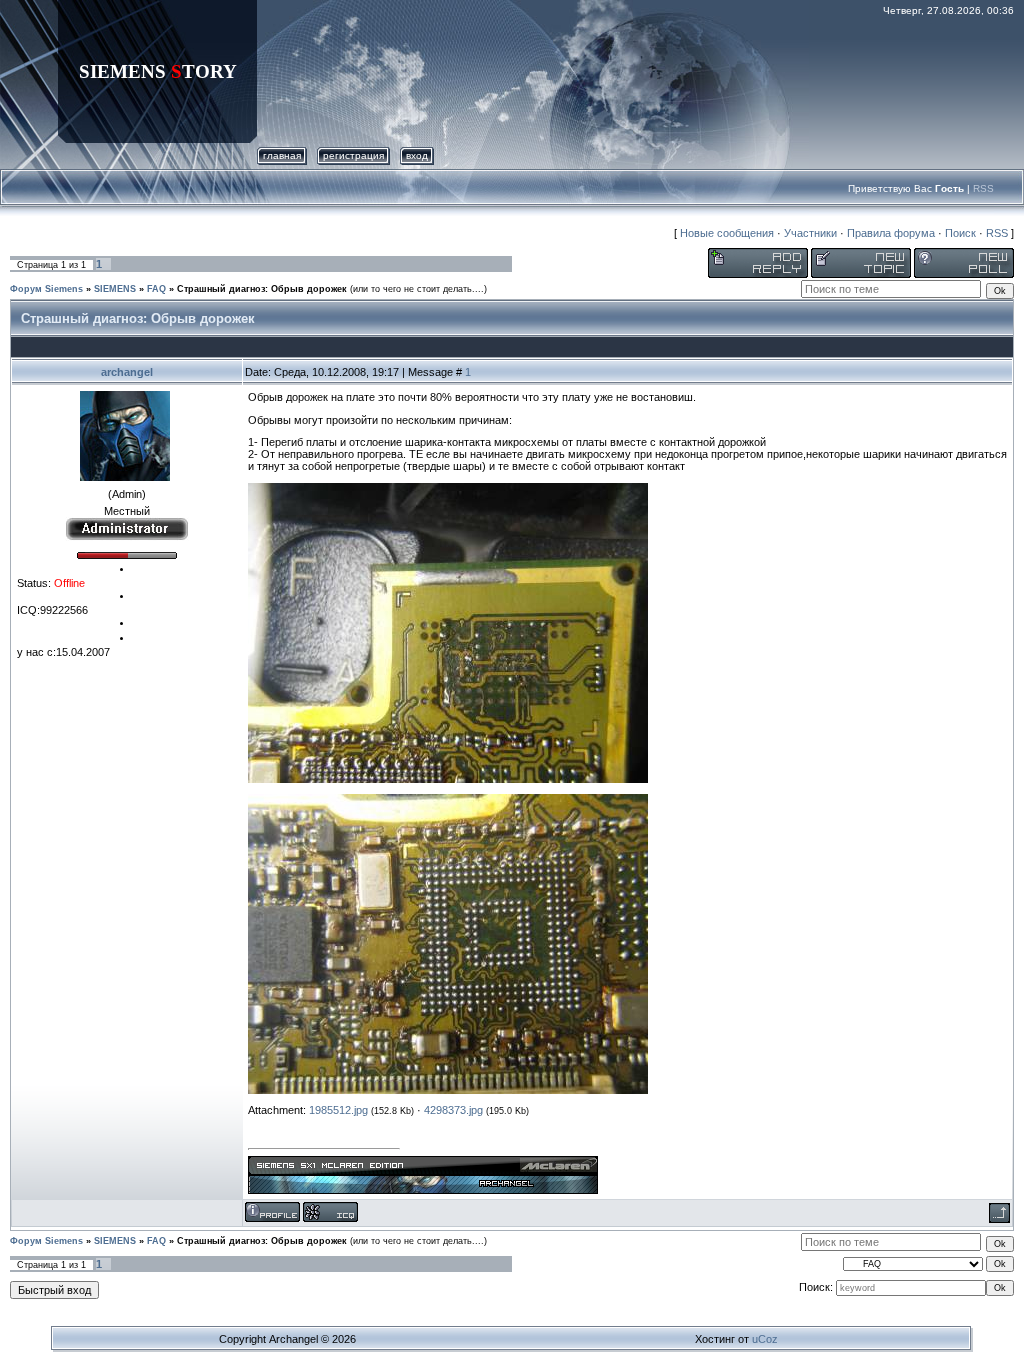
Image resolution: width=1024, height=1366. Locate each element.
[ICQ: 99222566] (330, 1212)
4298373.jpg (453, 1110)
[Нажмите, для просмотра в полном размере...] (448, 779)
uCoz (765, 1339)
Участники (810, 233)
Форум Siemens (46, 289)
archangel (127, 372)
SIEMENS (115, 289)
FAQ (156, 289)
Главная (282, 155)
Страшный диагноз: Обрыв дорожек (262, 289)
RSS (983, 188)
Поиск (960, 233)
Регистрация (353, 155)
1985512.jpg (338, 1110)
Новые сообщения (727, 233)
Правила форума (891, 233)
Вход (417, 155)
